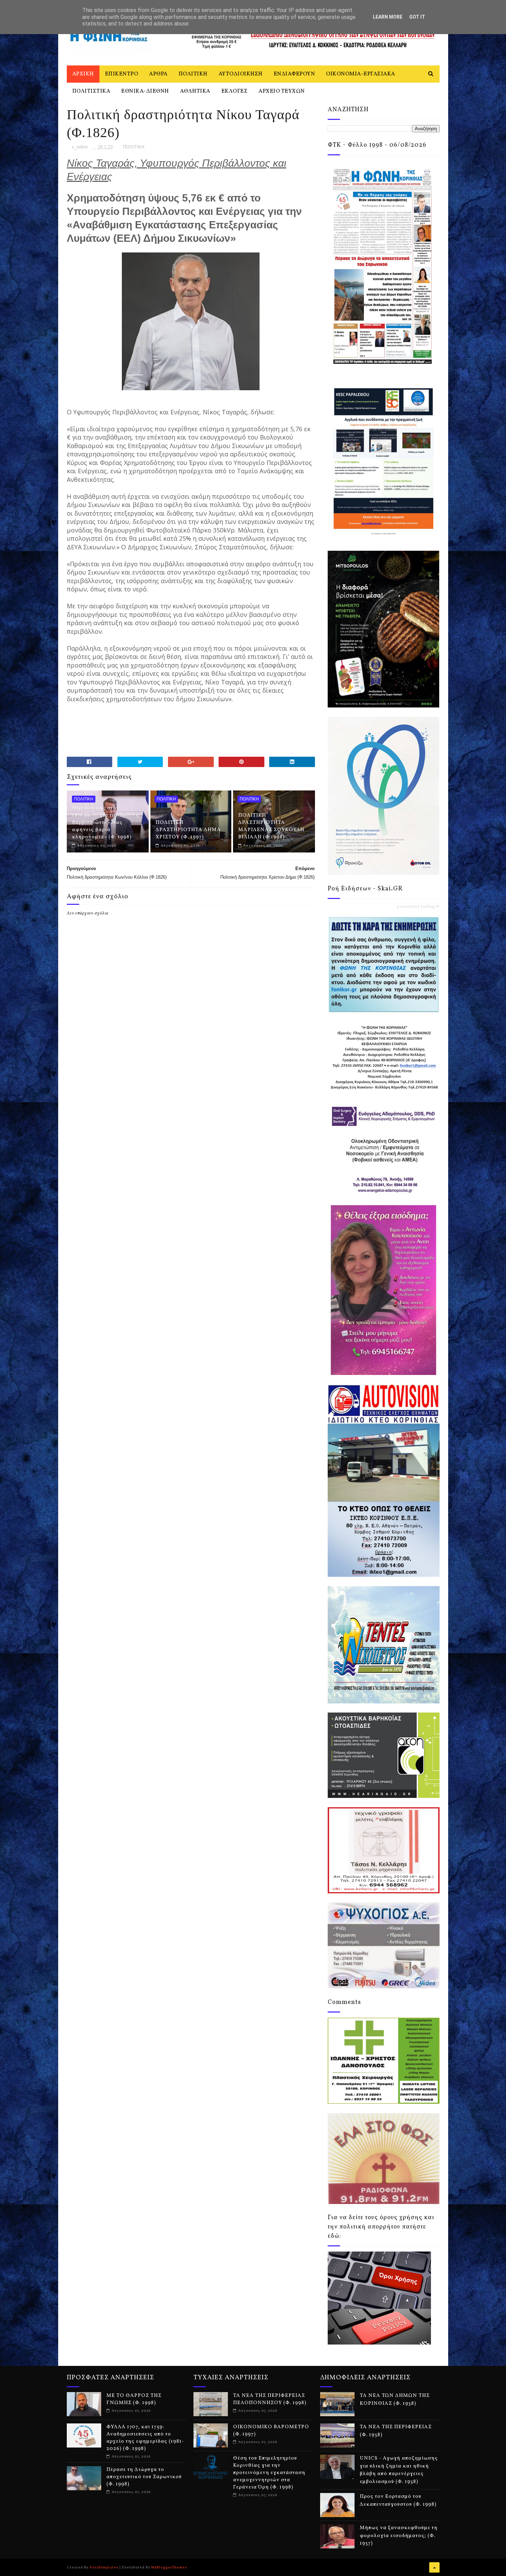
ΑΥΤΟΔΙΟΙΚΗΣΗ (241, 74)
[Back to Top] (434, 2567)
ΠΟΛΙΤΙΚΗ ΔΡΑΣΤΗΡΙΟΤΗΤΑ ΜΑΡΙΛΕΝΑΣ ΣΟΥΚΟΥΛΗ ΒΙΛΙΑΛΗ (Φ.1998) (271, 826)
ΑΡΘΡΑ (158, 74)
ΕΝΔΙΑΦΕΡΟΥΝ (294, 74)
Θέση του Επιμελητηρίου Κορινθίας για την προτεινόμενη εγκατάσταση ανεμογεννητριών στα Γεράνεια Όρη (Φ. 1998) (269, 2473)
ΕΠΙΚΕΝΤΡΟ (122, 74)
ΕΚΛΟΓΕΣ (235, 91)
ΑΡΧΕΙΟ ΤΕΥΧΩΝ (282, 91)
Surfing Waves (434, 907)
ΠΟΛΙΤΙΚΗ (193, 74)
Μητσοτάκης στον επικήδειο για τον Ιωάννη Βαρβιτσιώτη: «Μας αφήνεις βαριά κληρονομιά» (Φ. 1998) (106, 823)
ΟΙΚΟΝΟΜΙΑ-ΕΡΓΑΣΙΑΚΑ (361, 74)
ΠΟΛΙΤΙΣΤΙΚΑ (91, 91)
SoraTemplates (104, 2567)
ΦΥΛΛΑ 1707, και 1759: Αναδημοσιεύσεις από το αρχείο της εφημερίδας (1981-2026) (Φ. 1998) (145, 2438)
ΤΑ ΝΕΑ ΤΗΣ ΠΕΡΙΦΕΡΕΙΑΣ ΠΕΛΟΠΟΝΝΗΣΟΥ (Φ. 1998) (270, 2399)
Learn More (388, 17)
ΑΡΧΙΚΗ (83, 74)
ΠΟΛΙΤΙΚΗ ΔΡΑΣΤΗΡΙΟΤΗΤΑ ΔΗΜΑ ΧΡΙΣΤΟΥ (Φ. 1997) (188, 830)
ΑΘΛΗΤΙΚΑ (195, 91)
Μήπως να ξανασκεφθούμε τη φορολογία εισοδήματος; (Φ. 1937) (399, 2536)
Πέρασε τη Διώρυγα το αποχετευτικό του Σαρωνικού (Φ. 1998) (144, 2477)
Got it (417, 17)
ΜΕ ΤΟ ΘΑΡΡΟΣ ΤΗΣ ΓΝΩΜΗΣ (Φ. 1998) (134, 2399)
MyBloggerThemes (169, 2567)
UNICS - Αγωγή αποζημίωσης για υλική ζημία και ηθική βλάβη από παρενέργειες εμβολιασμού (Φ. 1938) (399, 2470)
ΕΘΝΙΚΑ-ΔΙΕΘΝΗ (145, 91)
